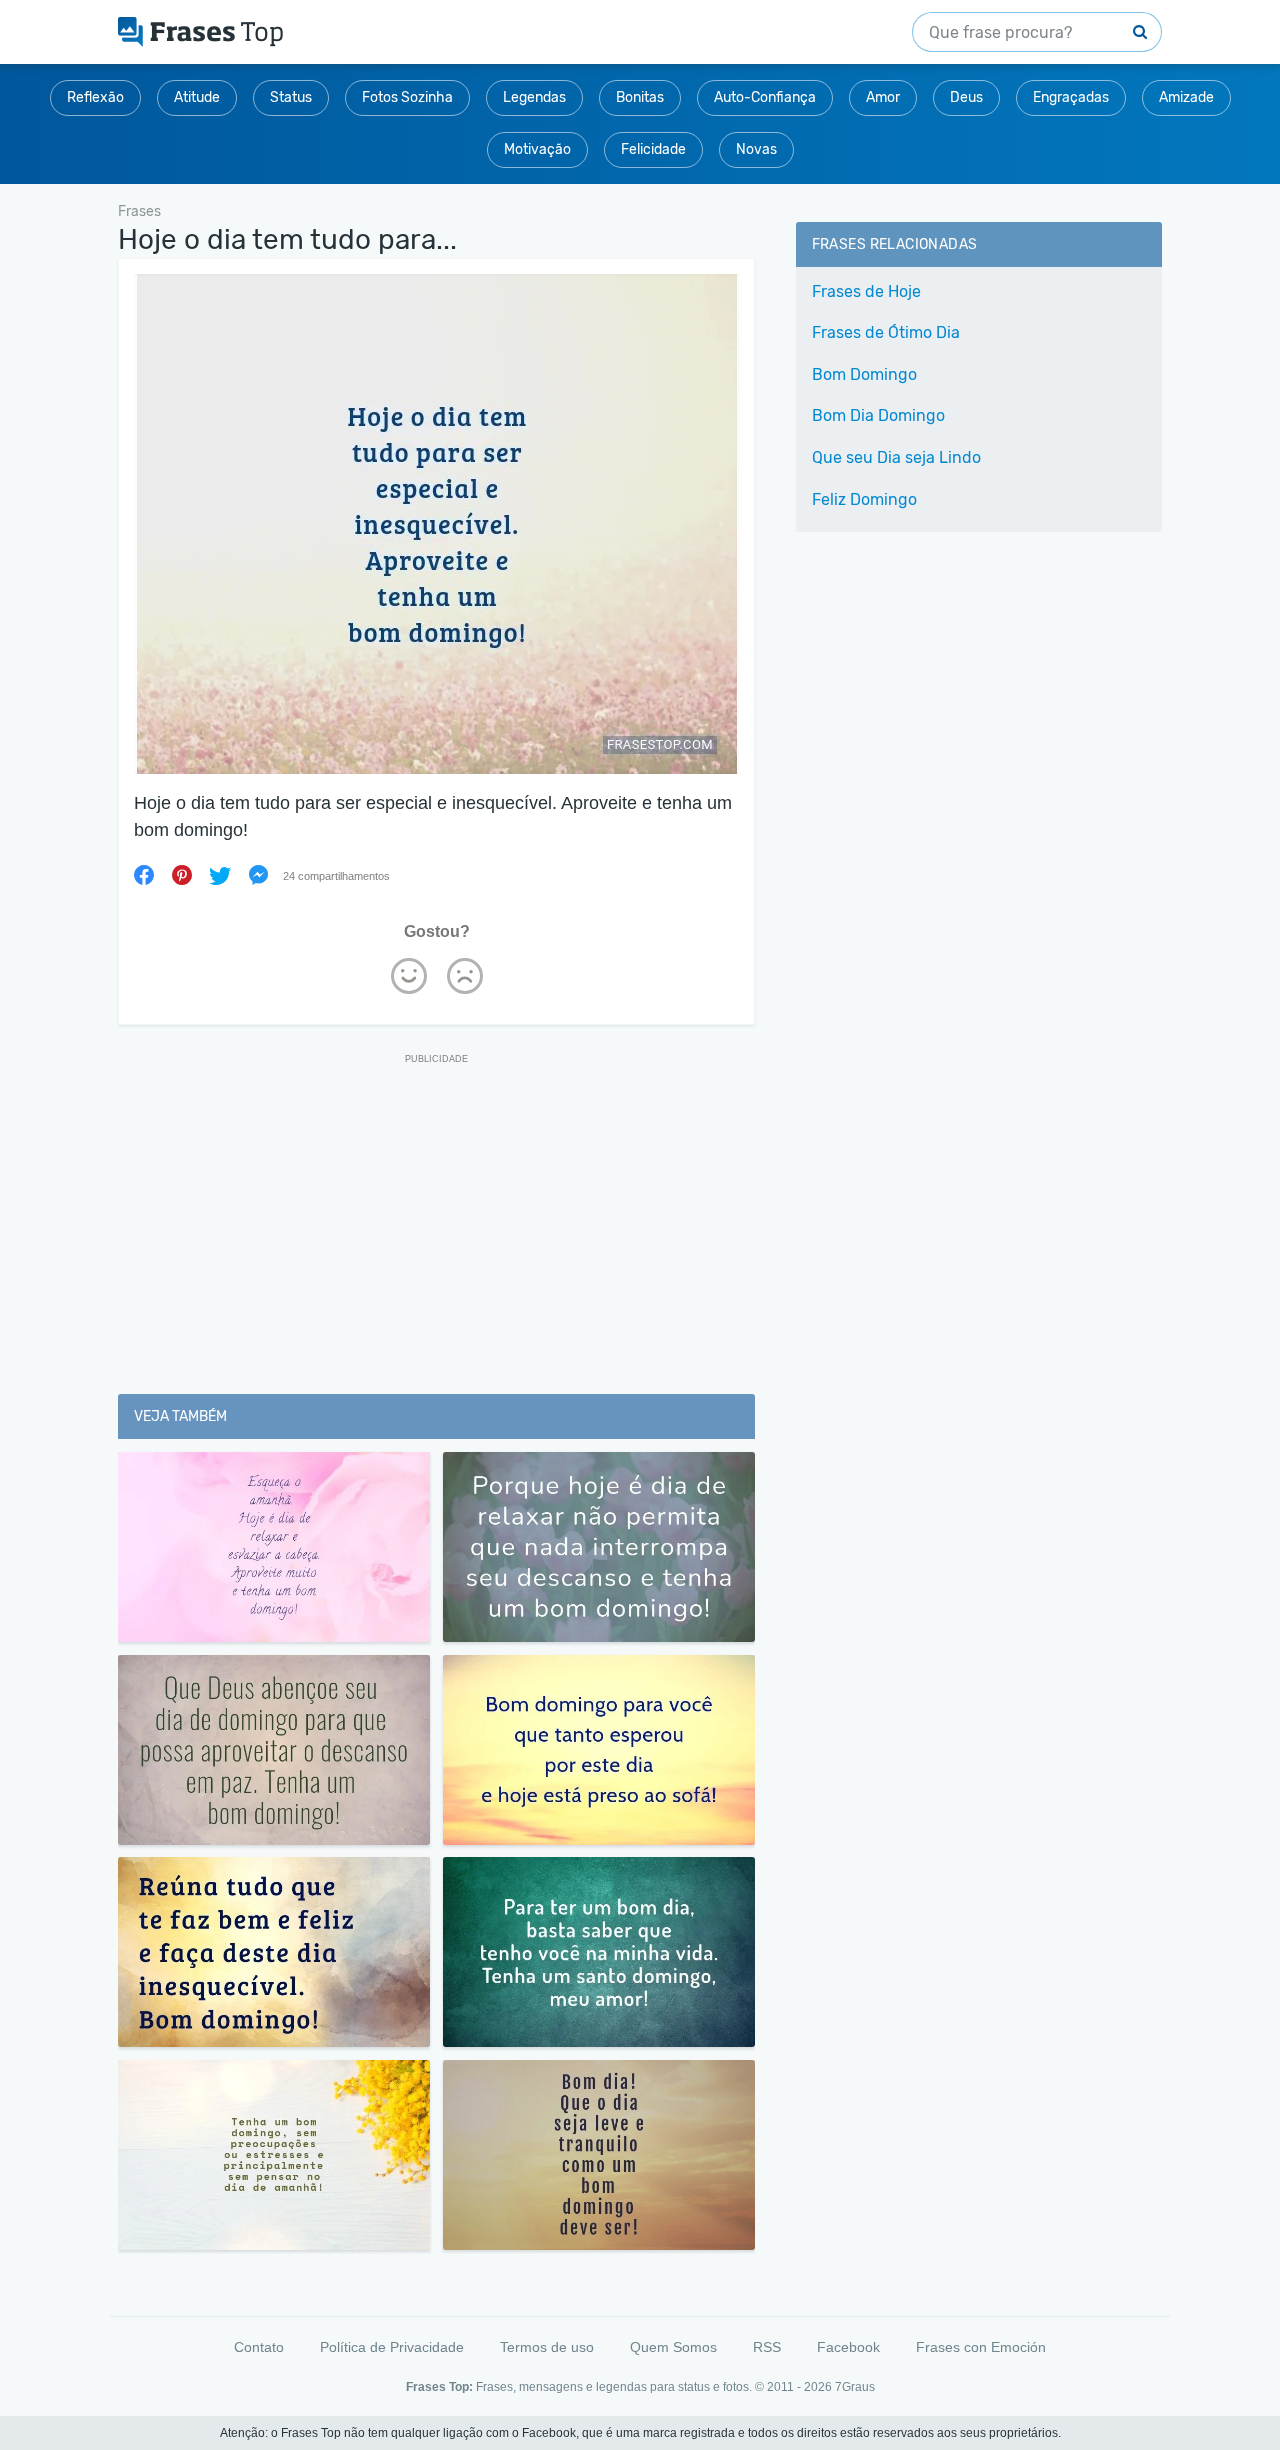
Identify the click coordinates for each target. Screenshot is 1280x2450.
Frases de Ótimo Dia (886, 332)
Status (291, 97)
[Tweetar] (220, 875)
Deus (966, 97)
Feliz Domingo (864, 499)
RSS (767, 2347)
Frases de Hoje (866, 291)
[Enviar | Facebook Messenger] (258, 875)
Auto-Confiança (765, 97)
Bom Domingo (864, 374)
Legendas (534, 97)
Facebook (848, 2347)
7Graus (855, 2387)
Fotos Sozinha (407, 97)
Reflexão (95, 97)
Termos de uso (547, 2347)
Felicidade (653, 149)
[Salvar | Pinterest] (182, 875)
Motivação (537, 149)
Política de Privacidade (392, 2347)
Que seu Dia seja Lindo (896, 457)
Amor (883, 97)
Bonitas (640, 97)
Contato (259, 2347)
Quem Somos (673, 2347)
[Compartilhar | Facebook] (144, 875)
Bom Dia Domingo (878, 415)
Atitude (197, 97)
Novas (756, 149)
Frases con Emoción (981, 2347)
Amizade (1186, 97)
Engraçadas (1071, 97)
